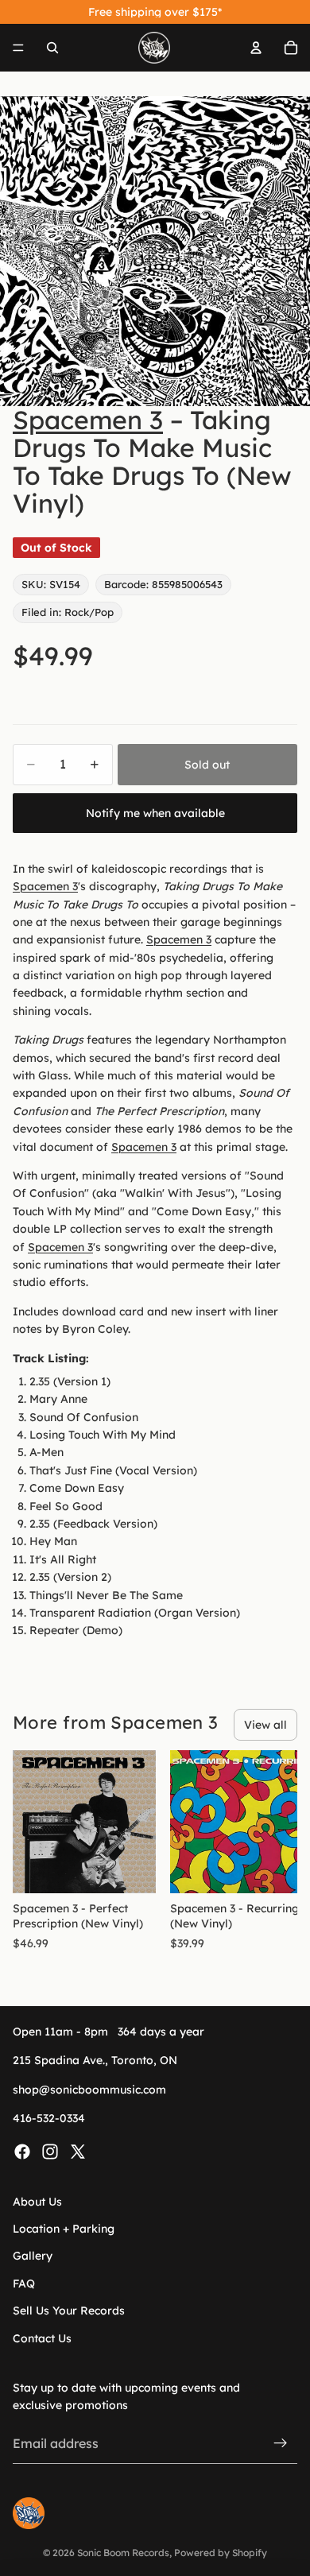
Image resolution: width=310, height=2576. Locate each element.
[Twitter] (78, 2151)
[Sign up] (281, 2443)
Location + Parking (64, 2229)
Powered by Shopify (221, 2553)
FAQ (24, 2284)
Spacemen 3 (88, 420)
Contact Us (42, 2338)
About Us (37, 2201)
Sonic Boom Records (123, 2553)
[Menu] (18, 48)
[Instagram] (50, 2151)
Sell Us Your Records (69, 2311)
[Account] (256, 48)
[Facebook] (22, 2151)
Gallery (33, 2256)
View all (265, 1725)
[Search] (52, 48)
